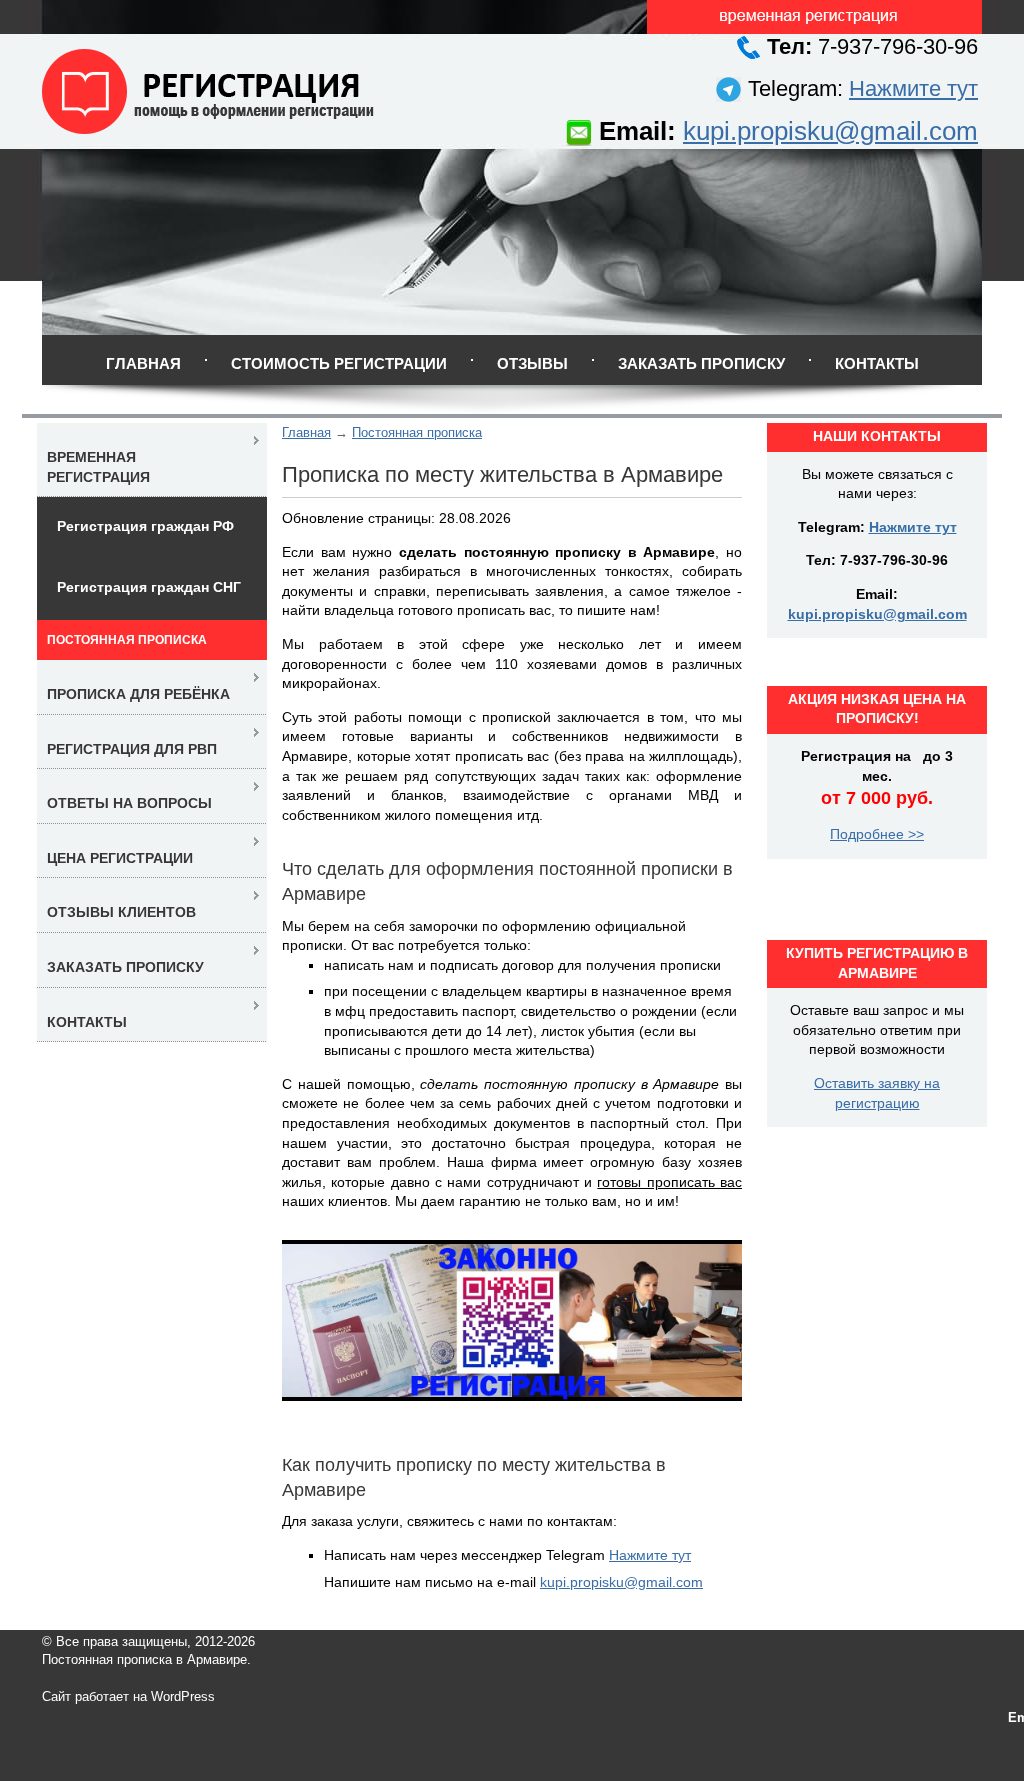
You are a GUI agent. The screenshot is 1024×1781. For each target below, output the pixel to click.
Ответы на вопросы (129, 803)
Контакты (877, 363)
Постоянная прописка (417, 432)
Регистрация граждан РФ (145, 526)
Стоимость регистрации (339, 363)
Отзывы (532, 363)
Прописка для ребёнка (138, 694)
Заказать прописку (701, 363)
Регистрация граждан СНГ (149, 587)
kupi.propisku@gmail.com (830, 131)
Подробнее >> (877, 834)
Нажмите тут (913, 88)
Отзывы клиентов (121, 912)
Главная (143, 363)
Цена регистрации (120, 858)
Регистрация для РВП (132, 749)
